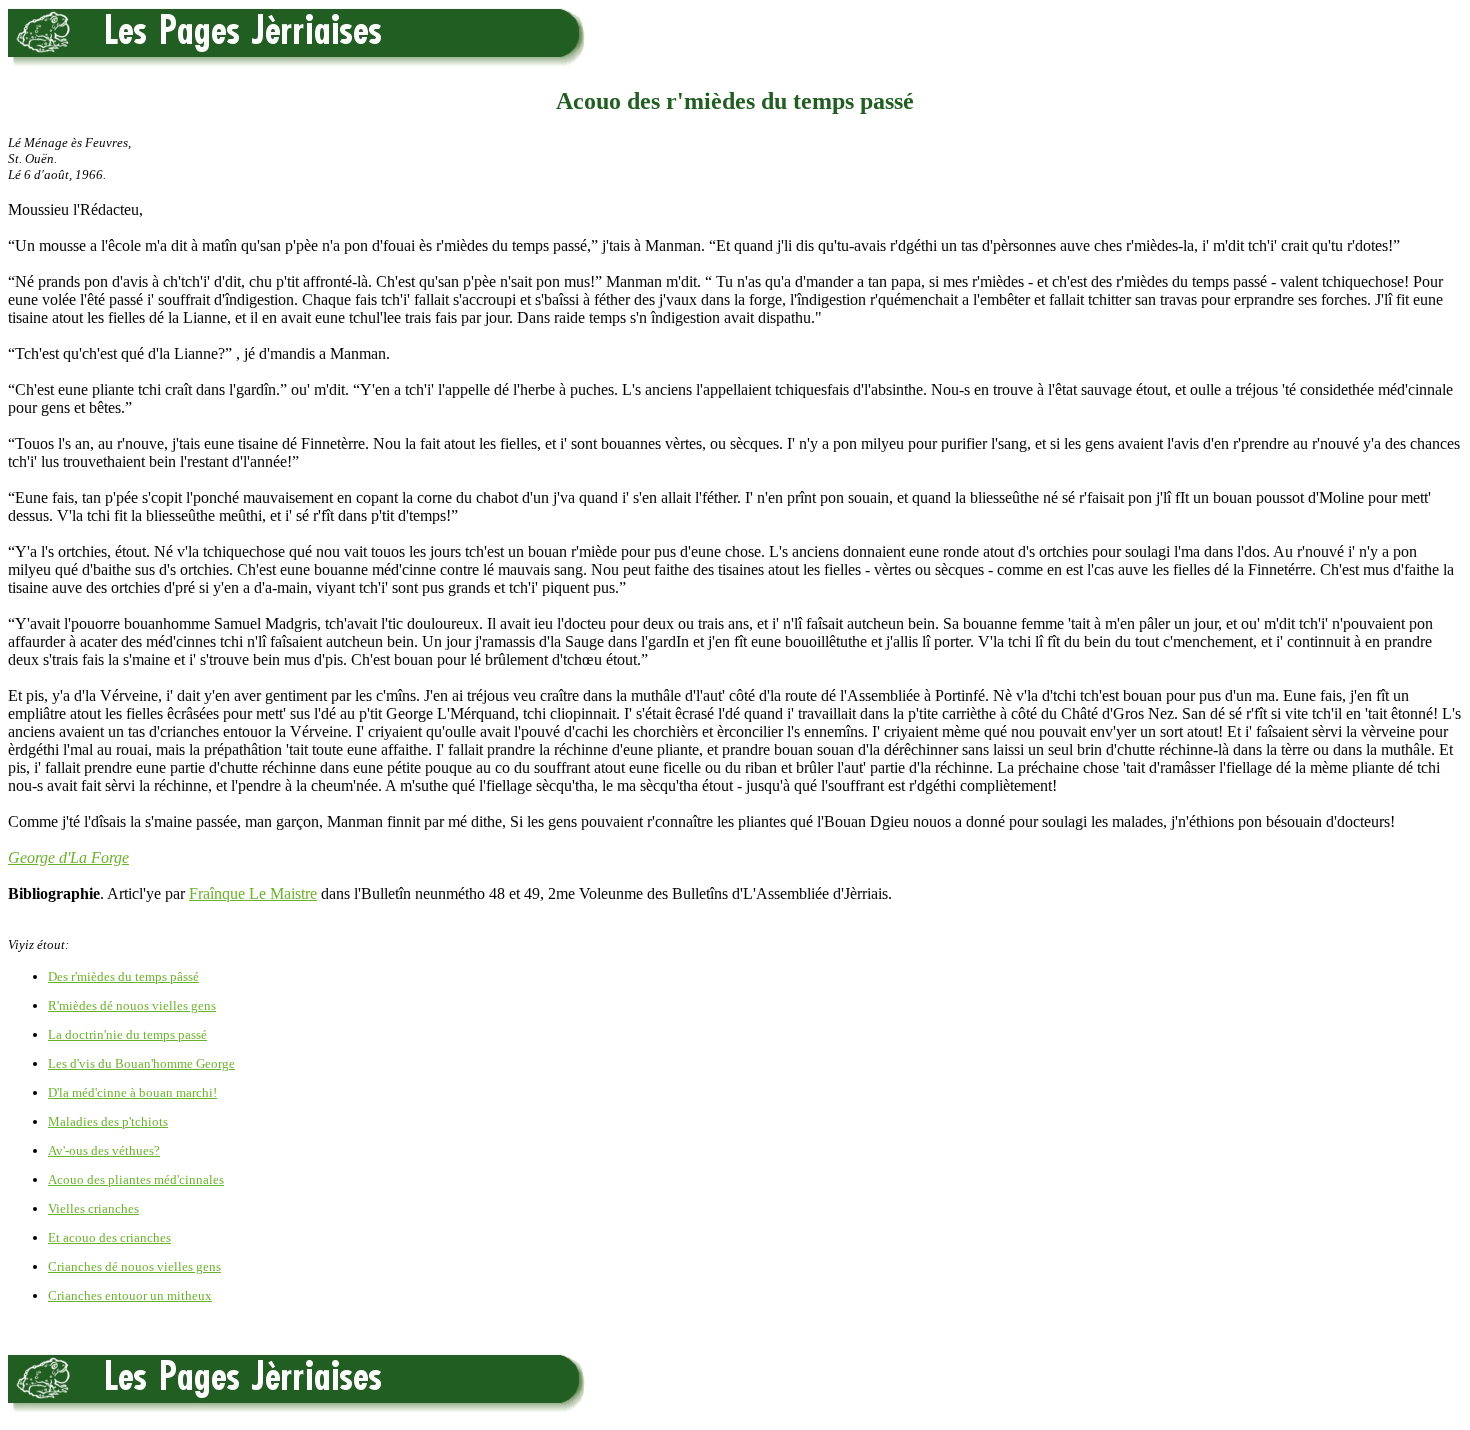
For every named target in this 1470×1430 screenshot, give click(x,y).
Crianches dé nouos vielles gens (134, 1266)
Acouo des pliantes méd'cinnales (136, 1179)
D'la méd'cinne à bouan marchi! (132, 1092)
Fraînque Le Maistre (253, 893)
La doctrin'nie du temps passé (127, 1034)
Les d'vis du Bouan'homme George (141, 1063)
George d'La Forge (68, 857)
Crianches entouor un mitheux (130, 1295)
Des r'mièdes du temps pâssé (123, 976)
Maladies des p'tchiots (108, 1121)
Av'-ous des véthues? (104, 1150)
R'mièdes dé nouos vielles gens (132, 1005)
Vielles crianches (93, 1208)
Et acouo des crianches (109, 1237)
